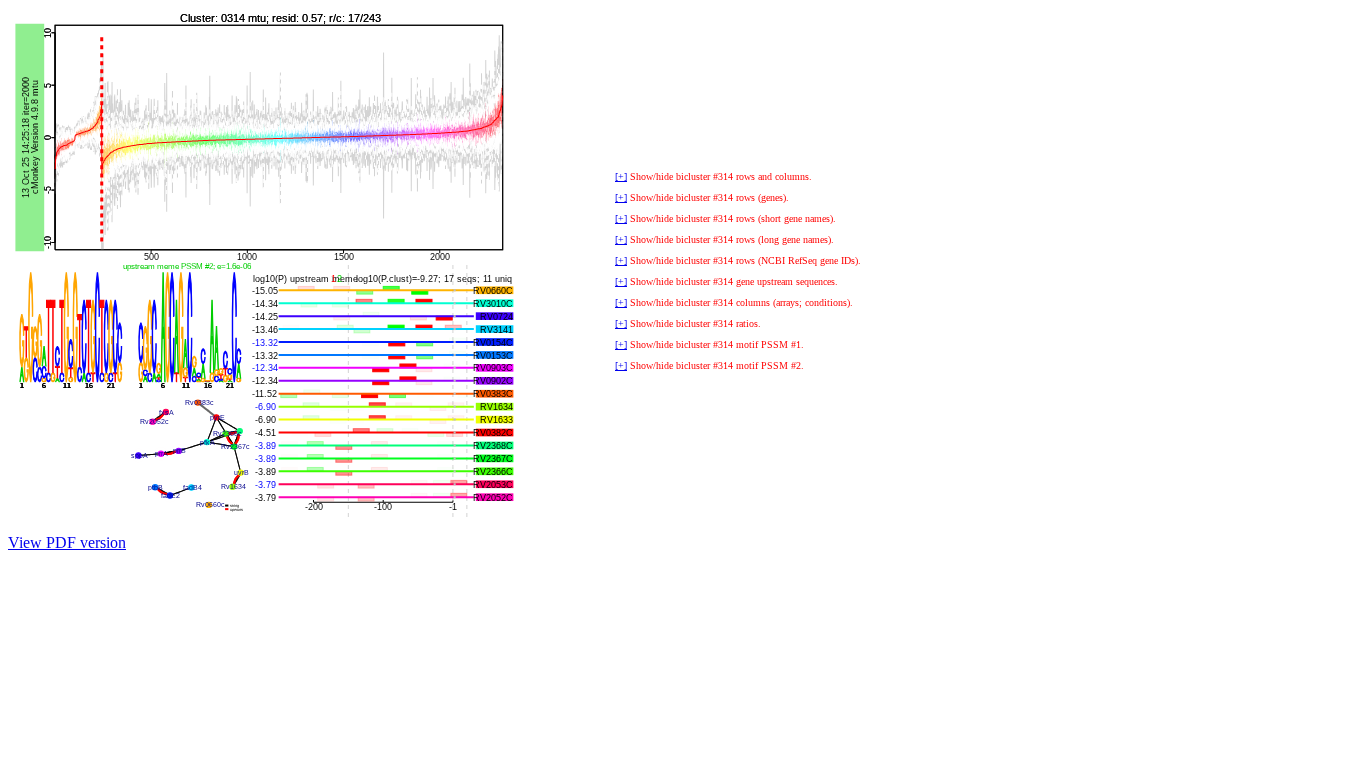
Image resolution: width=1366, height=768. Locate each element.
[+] (621, 176)
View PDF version (67, 542)
